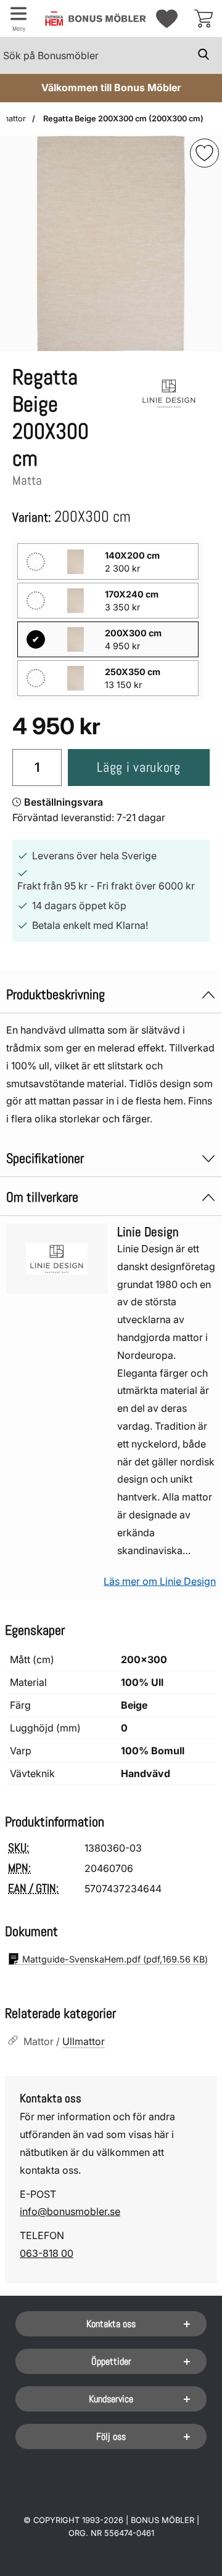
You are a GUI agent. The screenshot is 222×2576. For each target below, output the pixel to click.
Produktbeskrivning (55, 994)
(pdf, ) (115, 1959)
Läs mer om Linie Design (160, 1581)
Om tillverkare (42, 1197)
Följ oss (111, 2436)
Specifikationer (45, 1158)
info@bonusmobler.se (70, 2211)
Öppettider (111, 2361)
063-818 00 (47, 2253)
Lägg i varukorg (138, 767)
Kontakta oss (111, 2324)
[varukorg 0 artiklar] (203, 18)
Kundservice (111, 2399)
